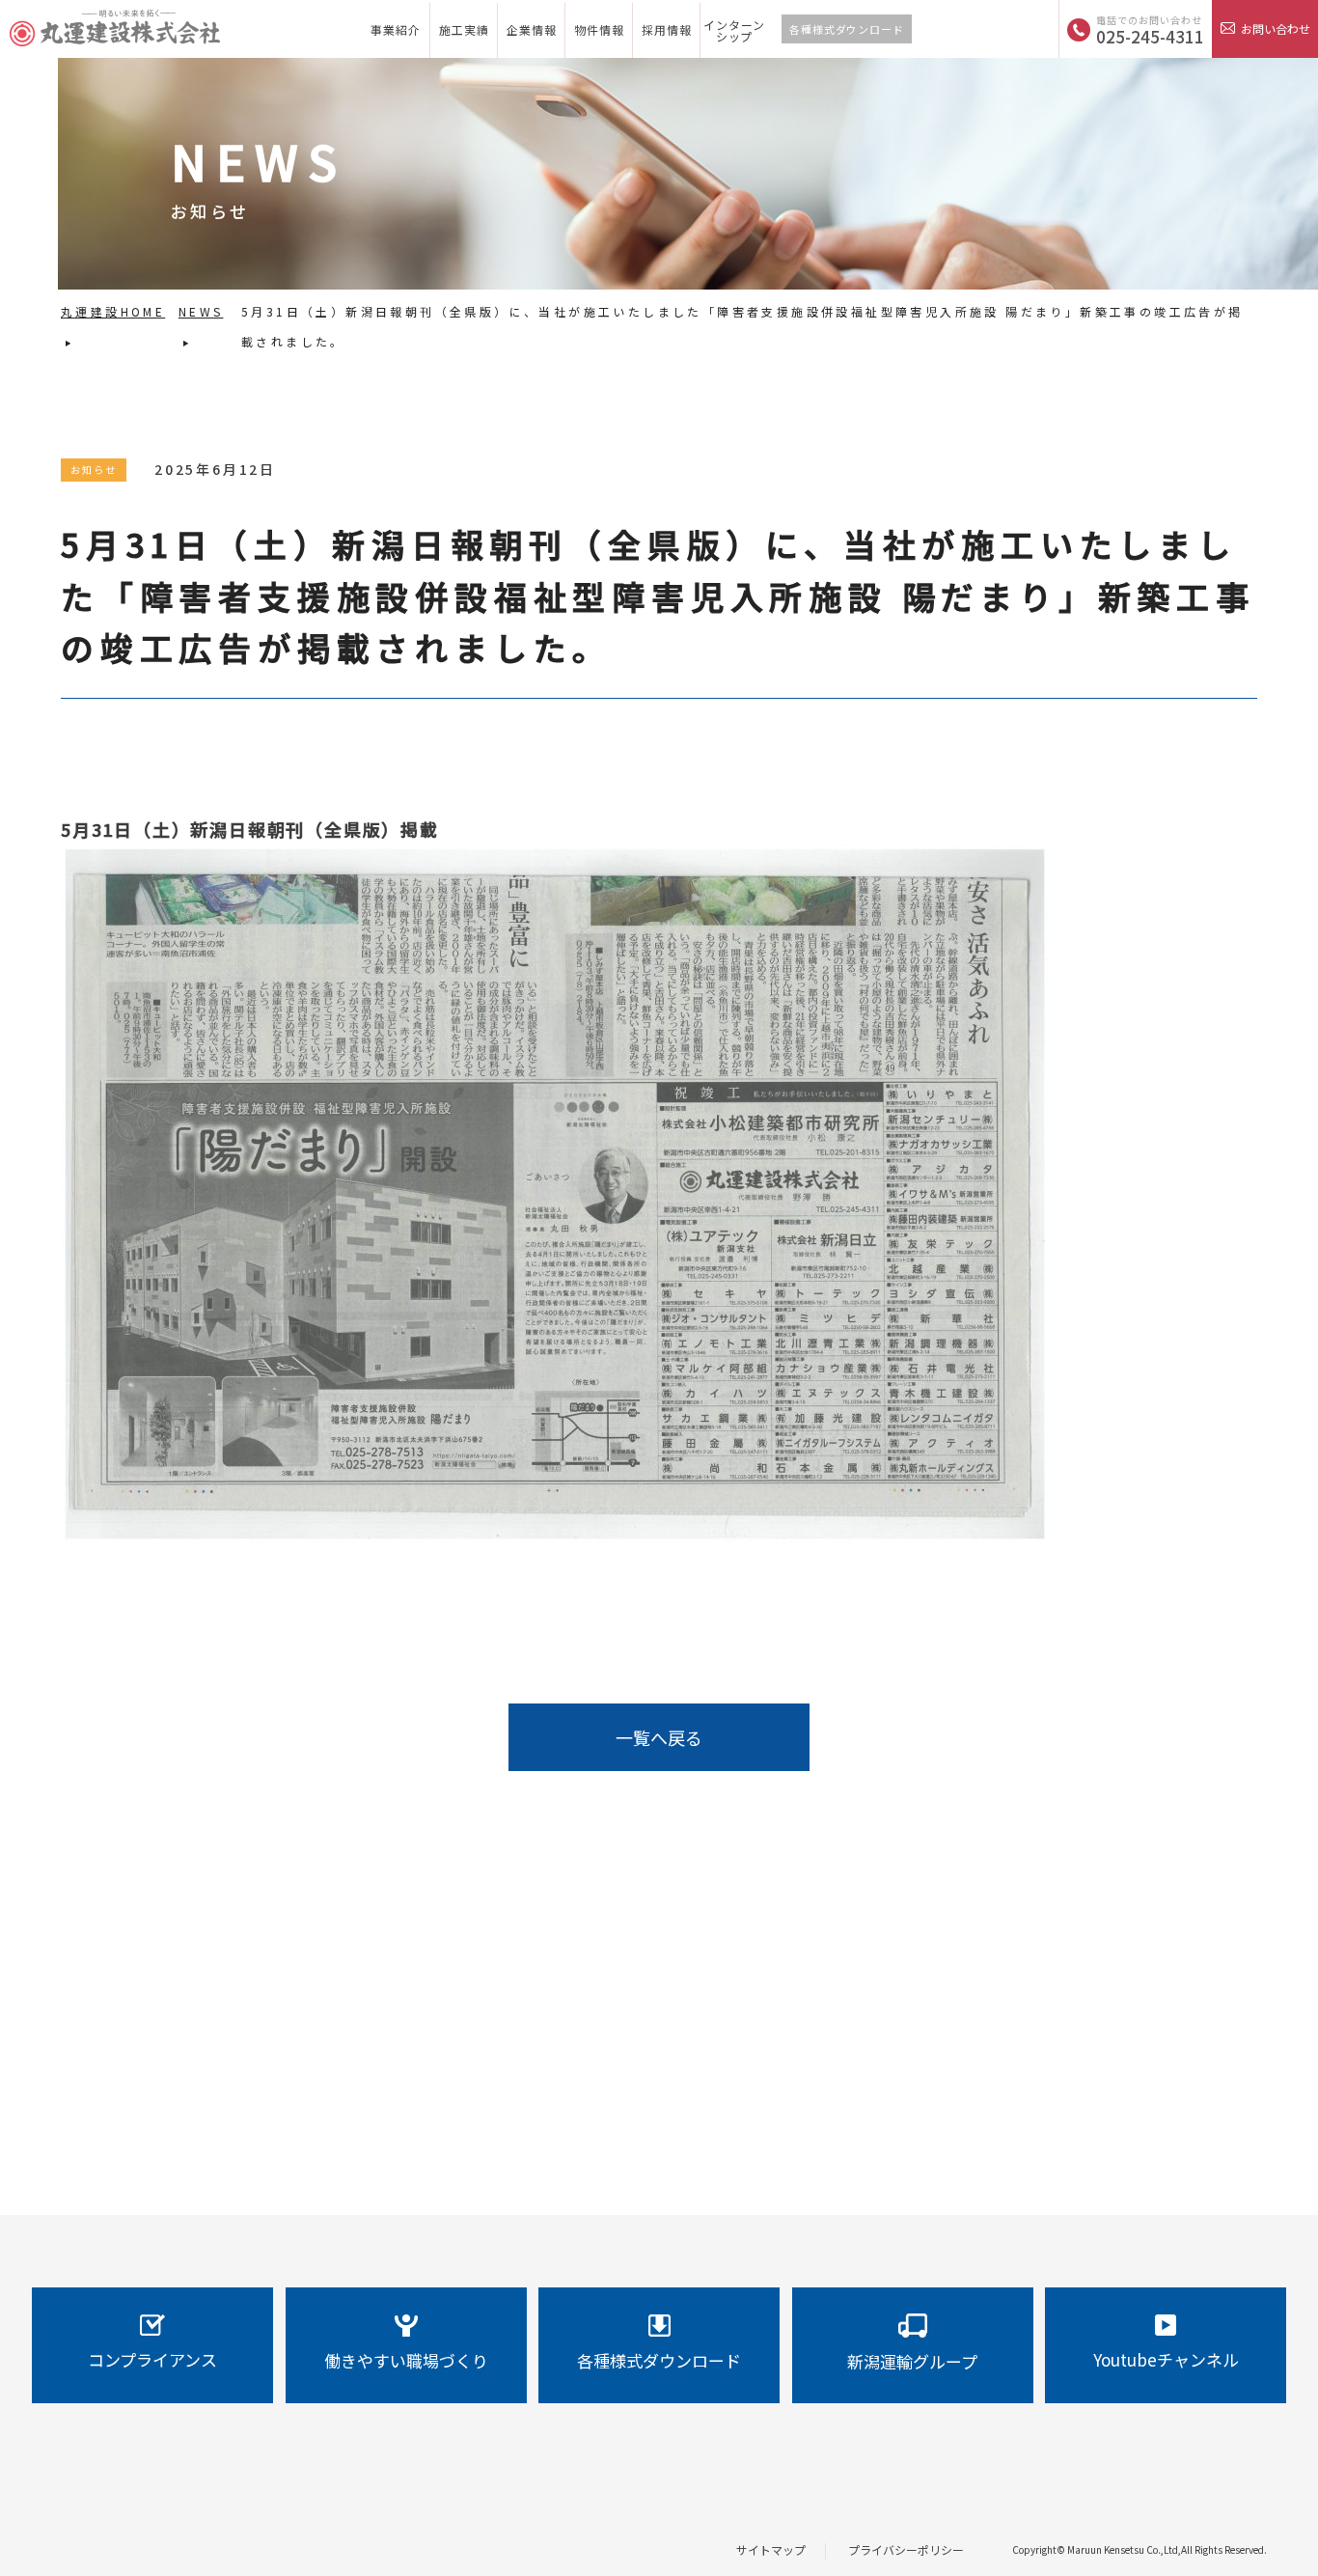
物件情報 (599, 29)
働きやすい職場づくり (406, 2360)
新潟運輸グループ (912, 2361)
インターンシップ (734, 30)
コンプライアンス (152, 2359)
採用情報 (667, 29)
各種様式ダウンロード (846, 29)
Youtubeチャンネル (1166, 2359)
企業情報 (532, 29)
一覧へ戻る (659, 1737)
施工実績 (464, 29)
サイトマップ (771, 2549)
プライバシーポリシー (906, 2549)
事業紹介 (396, 29)
